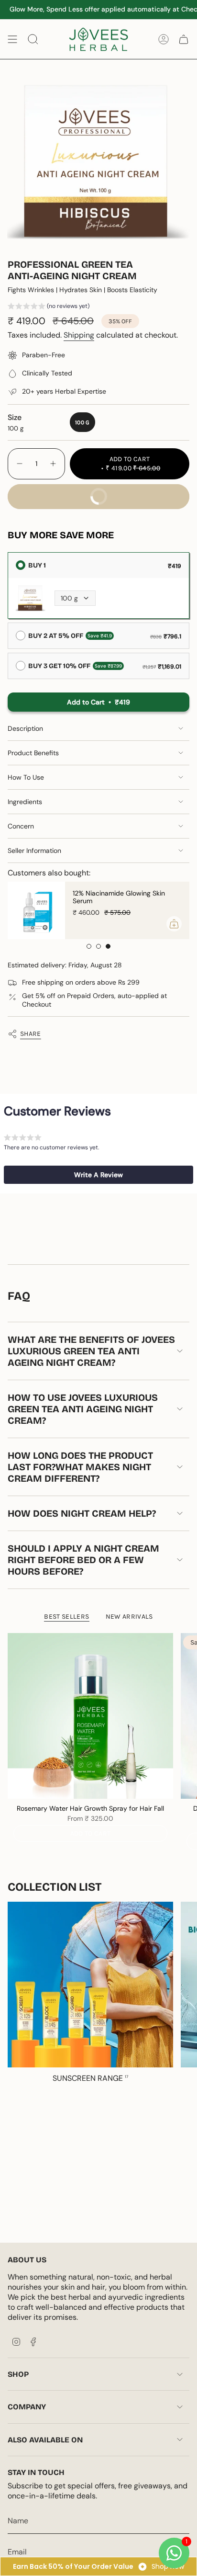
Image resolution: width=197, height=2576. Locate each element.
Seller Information (34, 851)
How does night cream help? (82, 1513)
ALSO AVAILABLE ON (45, 2440)
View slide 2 (98, 946)
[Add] (174, 924)
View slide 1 (89, 946)
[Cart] (184, 39)
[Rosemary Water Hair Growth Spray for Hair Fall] (90, 1716)
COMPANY (27, 2407)
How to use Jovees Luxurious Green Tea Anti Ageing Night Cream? (83, 1409)
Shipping (79, 335)
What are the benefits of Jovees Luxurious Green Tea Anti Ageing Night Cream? (91, 1351)
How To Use (26, 777)
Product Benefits (33, 753)
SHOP (18, 2374)
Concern (21, 826)
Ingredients (25, 802)
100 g (69, 598)
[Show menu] (12, 39)
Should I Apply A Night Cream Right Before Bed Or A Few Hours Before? (83, 1560)
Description (25, 728)
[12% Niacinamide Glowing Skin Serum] (36, 910)
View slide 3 (108, 946)
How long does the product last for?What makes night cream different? (80, 1467)
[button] (49, 307)
